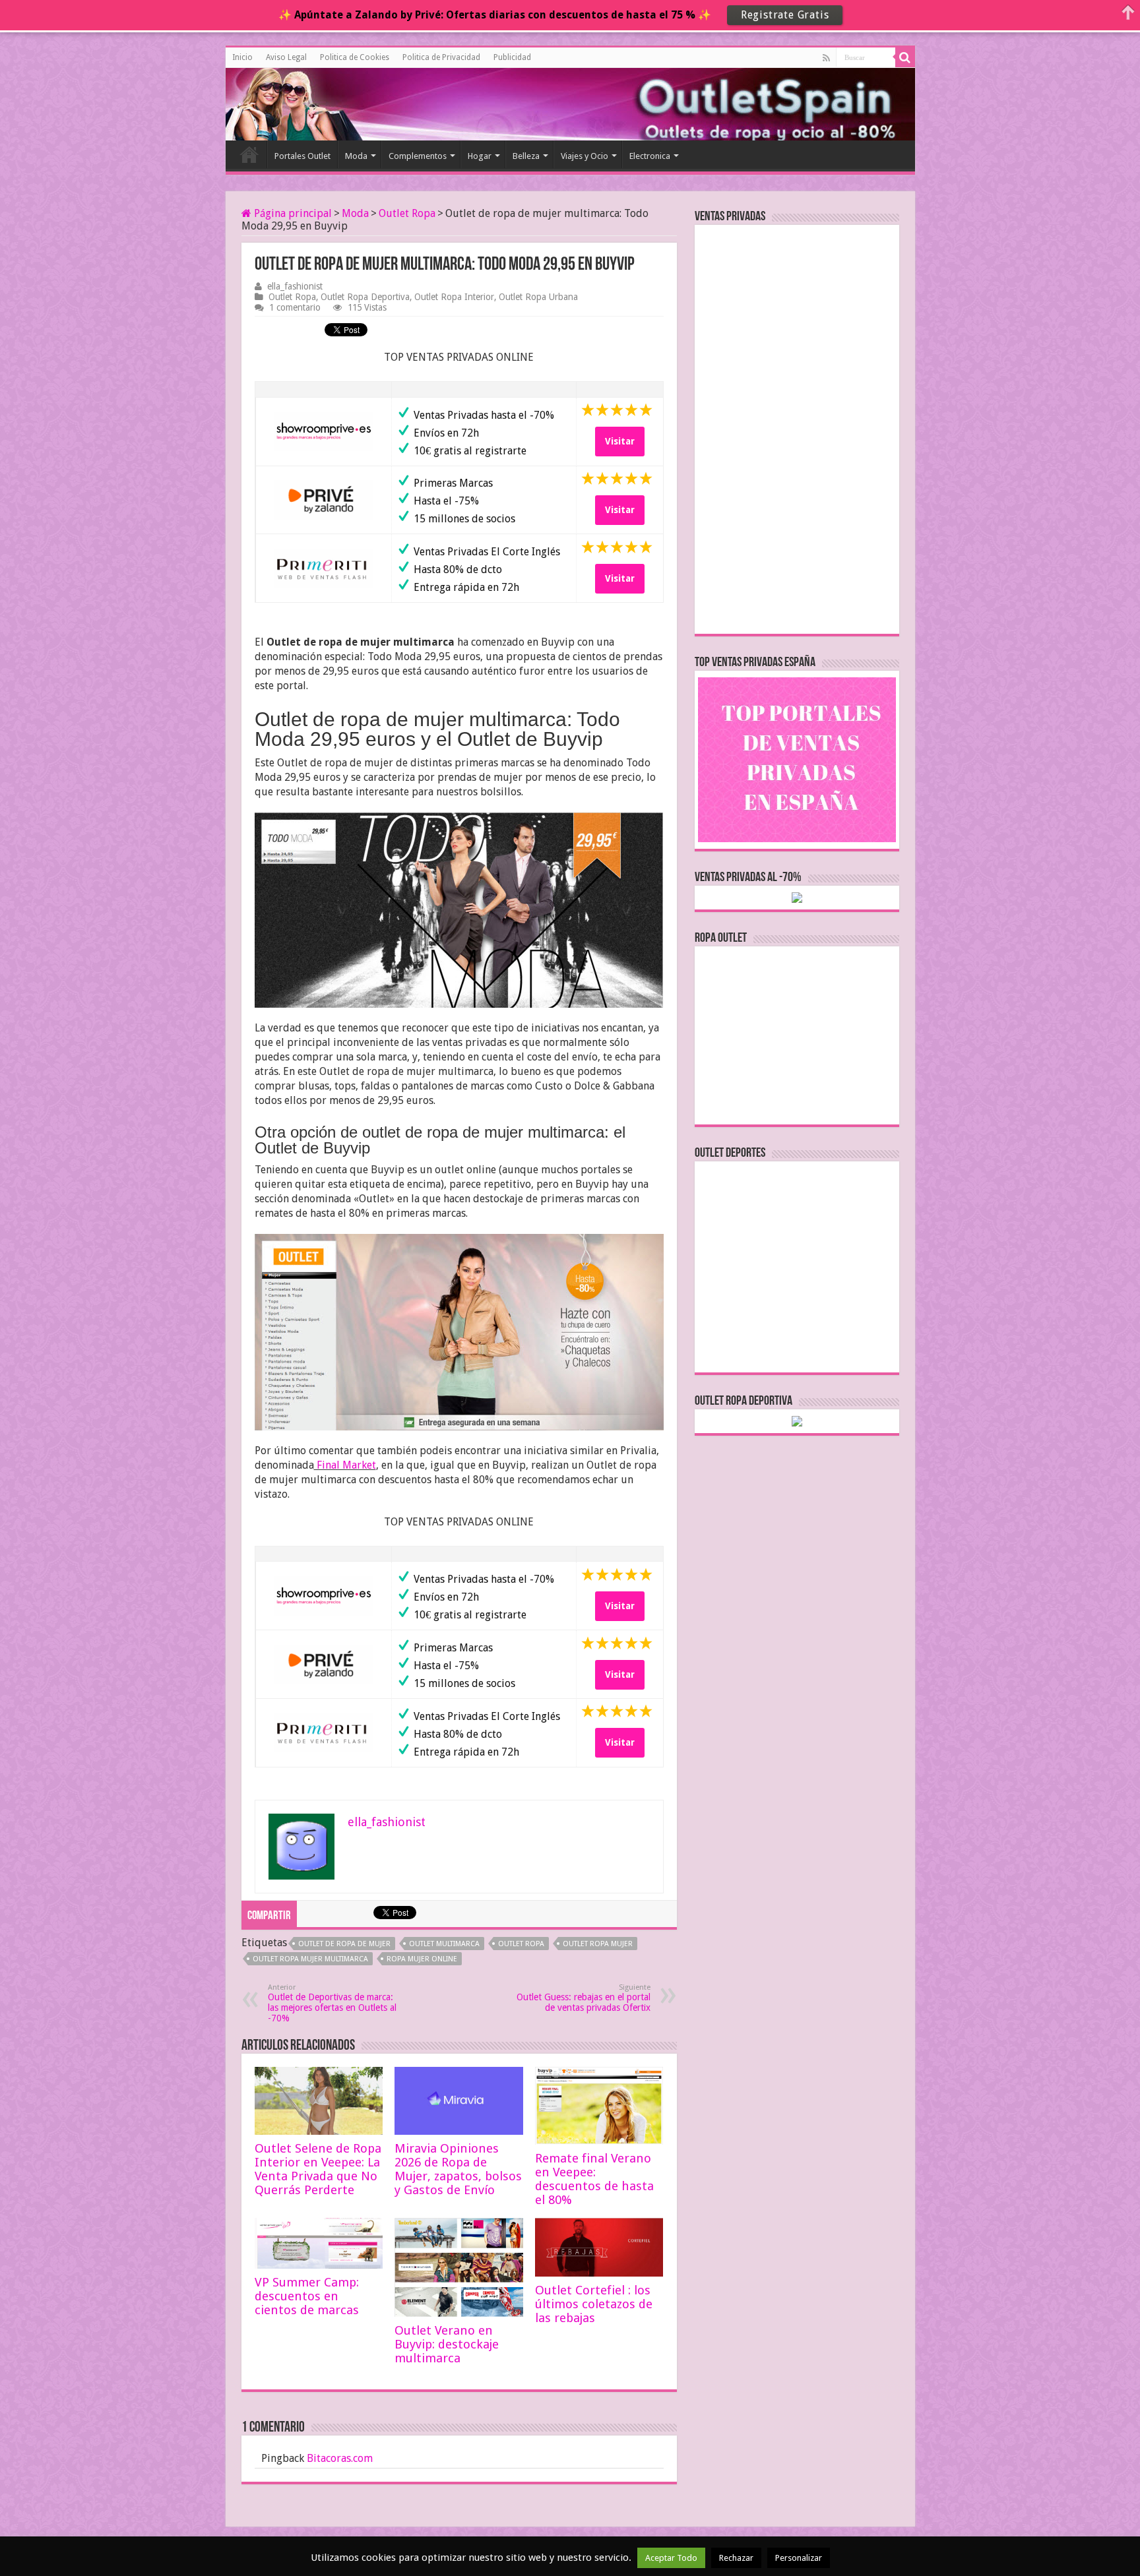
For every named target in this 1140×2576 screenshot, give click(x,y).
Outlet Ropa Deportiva (365, 297)
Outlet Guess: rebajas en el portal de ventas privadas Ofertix (584, 1998)
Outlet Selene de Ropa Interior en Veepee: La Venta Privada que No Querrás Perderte (318, 2169)
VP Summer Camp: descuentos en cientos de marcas (307, 2296)
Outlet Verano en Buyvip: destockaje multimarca (447, 2344)
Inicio (242, 57)
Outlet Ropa (407, 213)
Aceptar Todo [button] (671, 2558)
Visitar (620, 441)
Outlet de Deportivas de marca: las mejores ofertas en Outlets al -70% (332, 2003)
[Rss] (826, 58)
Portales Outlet (302, 156)
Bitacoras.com (340, 2458)
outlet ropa (521, 1944)
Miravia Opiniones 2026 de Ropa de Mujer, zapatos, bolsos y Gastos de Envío (458, 2169)
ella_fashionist (295, 286)
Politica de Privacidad (441, 57)
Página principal (292, 213)
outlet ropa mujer (598, 1944)
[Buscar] (905, 57)
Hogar (480, 156)
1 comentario (295, 307)
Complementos (418, 156)
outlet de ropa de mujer (344, 1944)
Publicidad (512, 57)
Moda (356, 156)
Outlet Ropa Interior (454, 297)
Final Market (345, 1465)
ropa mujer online (422, 1959)
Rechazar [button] (736, 2558)
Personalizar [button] (799, 2558)
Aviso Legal (286, 57)
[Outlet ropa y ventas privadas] (285, 102)
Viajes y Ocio (585, 156)
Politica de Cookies (355, 57)
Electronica (650, 156)
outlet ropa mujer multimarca (310, 1959)
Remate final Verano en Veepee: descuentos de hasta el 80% (594, 2179)
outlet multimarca (444, 1944)
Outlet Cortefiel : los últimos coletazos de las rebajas (594, 2304)
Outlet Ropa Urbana (538, 297)
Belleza (526, 156)
